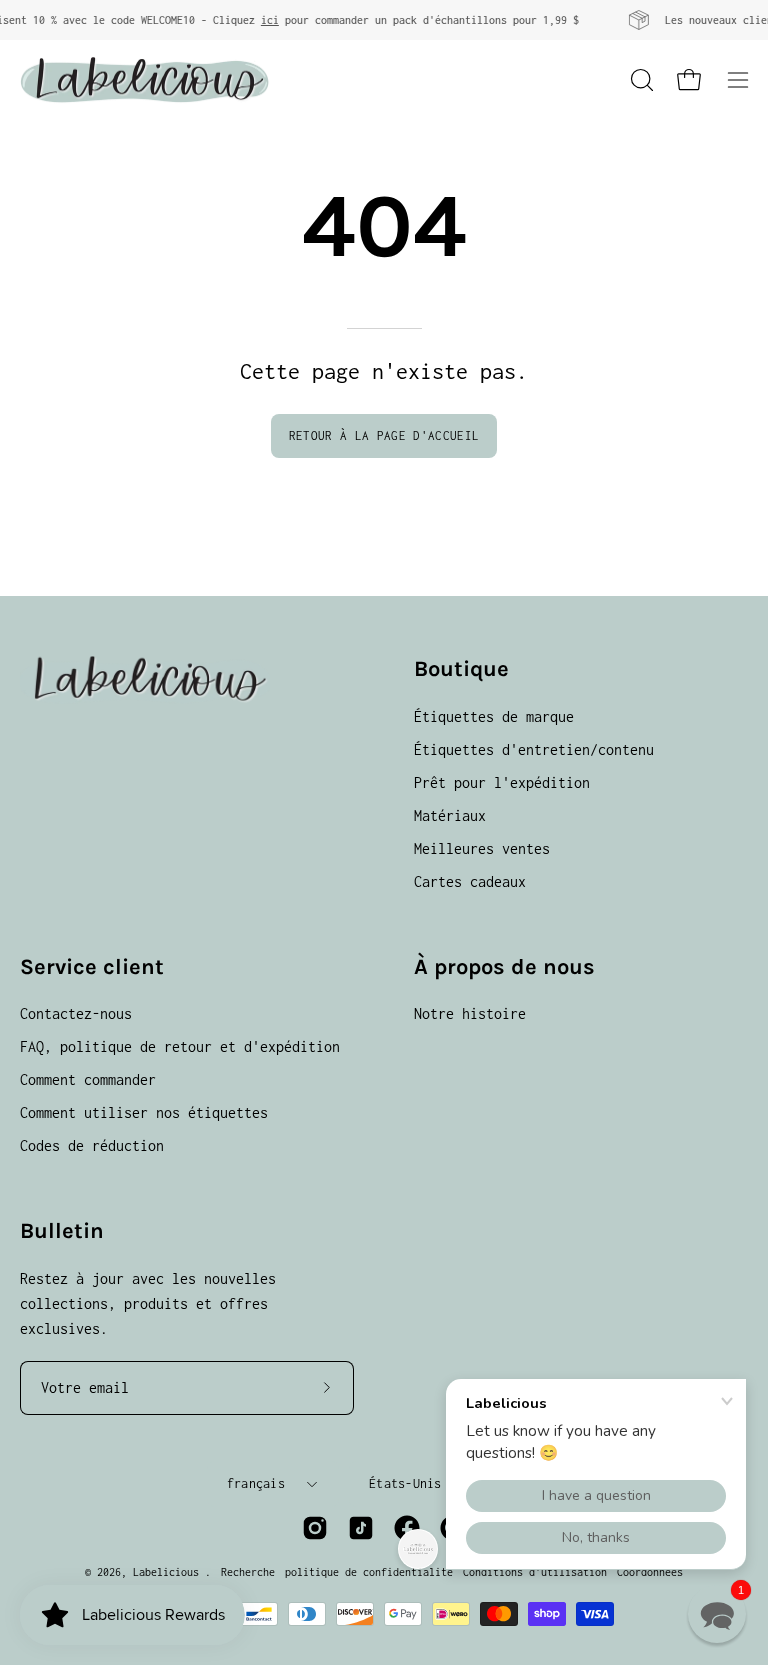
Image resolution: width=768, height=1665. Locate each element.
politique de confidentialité (369, 1572)
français (256, 1483)
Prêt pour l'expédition (502, 782)
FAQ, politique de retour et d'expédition (180, 1046)
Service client (92, 967)
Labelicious (169, 1572)
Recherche (248, 1572)
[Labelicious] (145, 80)
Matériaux (450, 815)
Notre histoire (470, 1013)
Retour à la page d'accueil (384, 435)
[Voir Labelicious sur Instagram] (315, 1528)
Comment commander (88, 1079)
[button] (640, 80)
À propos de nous (504, 967)
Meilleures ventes (482, 848)
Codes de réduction (92, 1145)
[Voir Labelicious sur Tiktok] (361, 1528)
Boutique (461, 669)
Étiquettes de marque (494, 716)
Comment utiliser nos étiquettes (144, 1112)
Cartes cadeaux (470, 881)
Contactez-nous (76, 1013)
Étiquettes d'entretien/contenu (534, 749)
